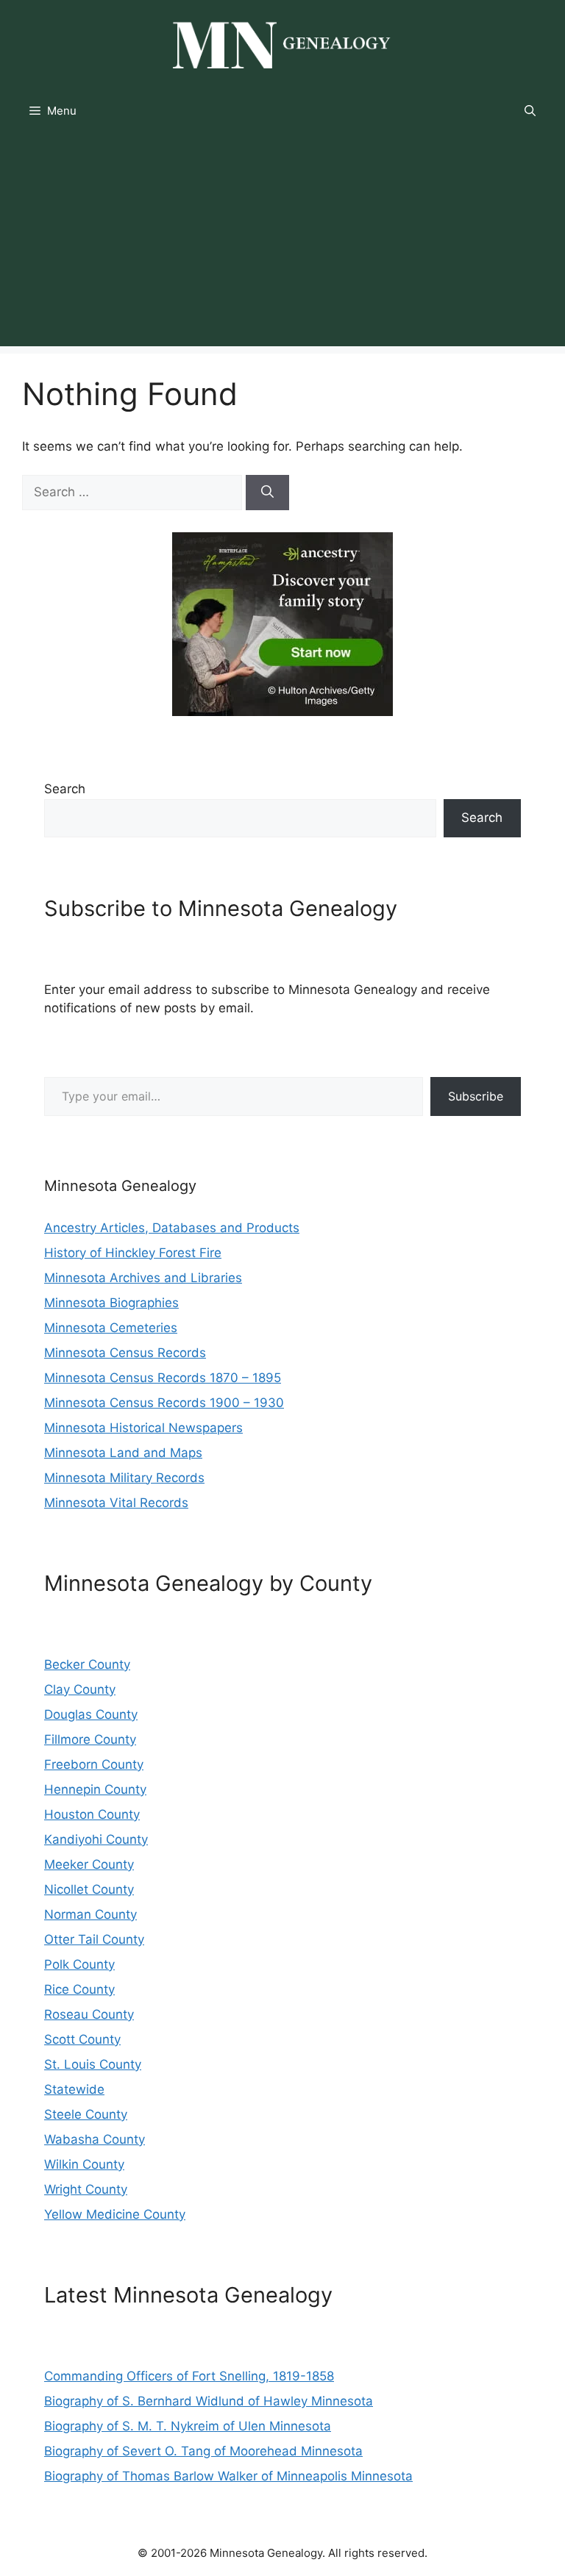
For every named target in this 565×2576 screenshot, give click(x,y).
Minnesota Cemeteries (111, 1328)
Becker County (87, 1664)
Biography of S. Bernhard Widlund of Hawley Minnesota (209, 2401)
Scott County (82, 2039)
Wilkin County (84, 2164)
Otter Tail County (94, 1939)
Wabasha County (95, 2139)
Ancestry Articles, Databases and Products (172, 1228)
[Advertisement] (282, 243)
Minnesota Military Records (124, 1478)
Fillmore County (90, 1739)
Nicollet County (89, 1889)
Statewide (74, 2089)
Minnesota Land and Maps (123, 1453)
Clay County (80, 1689)
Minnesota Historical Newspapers (143, 1428)
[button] (530, 111)
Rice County (79, 1989)
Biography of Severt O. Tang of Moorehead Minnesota (203, 2451)
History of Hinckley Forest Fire (133, 1253)
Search (65, 789)
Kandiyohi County (96, 1839)
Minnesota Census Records (125, 1353)
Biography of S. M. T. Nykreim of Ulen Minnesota (188, 2426)
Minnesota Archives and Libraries (143, 1278)
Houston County (92, 1814)
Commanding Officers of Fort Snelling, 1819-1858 (189, 2376)
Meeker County (89, 1864)
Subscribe (476, 1096)
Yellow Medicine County (115, 2214)
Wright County (86, 2189)
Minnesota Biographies (111, 1303)
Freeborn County (94, 1764)
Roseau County (89, 2014)
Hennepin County (95, 1789)
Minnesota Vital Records (116, 1503)
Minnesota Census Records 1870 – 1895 (163, 1378)
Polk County (79, 1964)
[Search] (267, 493)
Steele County (86, 2114)
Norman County (90, 1914)
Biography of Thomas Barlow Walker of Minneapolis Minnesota (228, 2476)
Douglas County (91, 1714)
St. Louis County (93, 2064)
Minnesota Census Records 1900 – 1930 (164, 1403)
